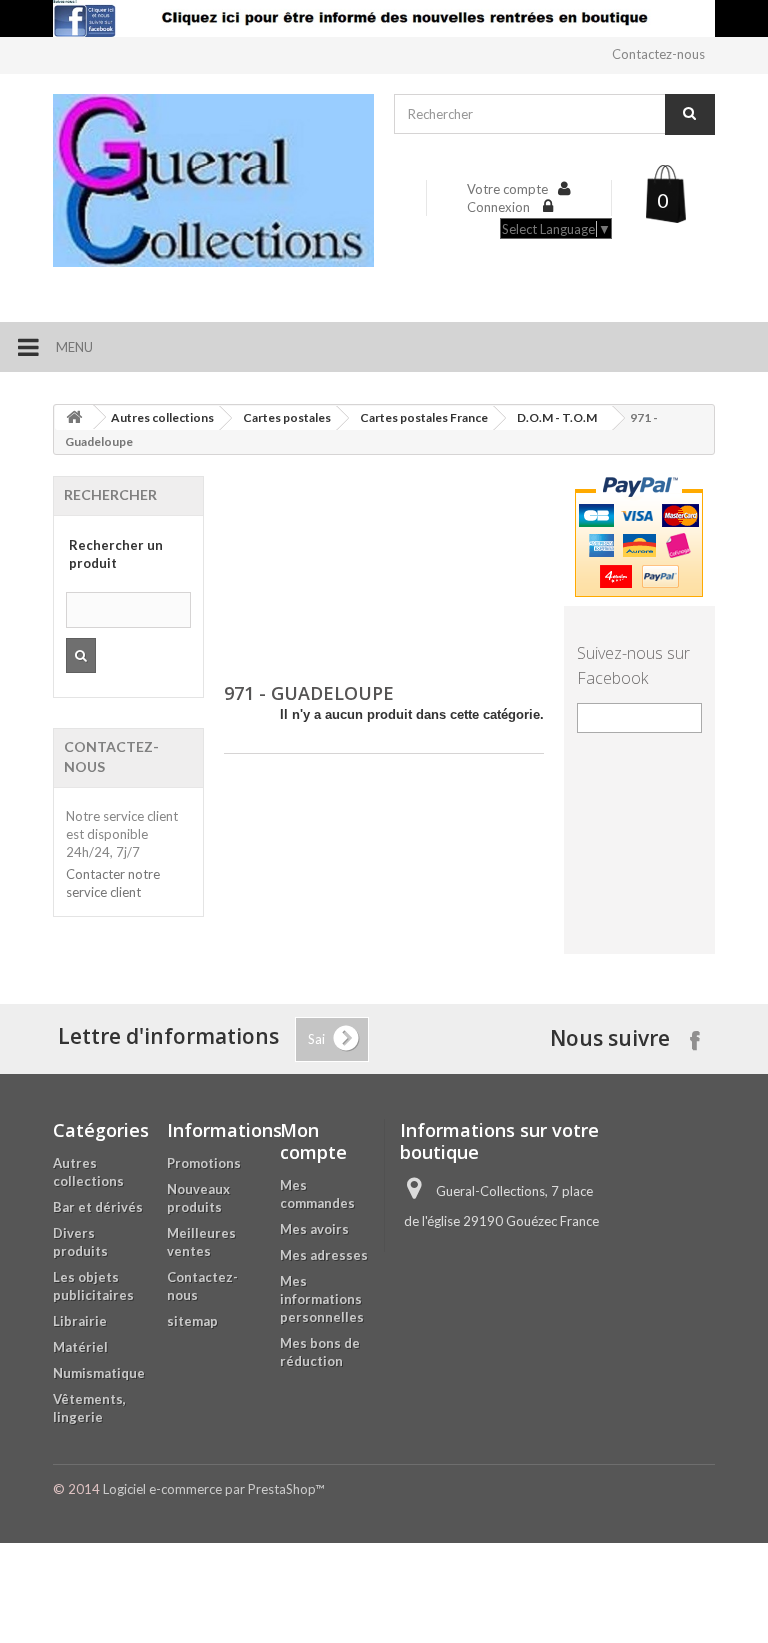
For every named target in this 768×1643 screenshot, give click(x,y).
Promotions (204, 1163)
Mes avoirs (314, 1229)
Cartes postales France (424, 417)
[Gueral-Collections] (213, 180)
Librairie (80, 1321)
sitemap (192, 1321)
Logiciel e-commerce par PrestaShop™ (213, 1489)
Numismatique (99, 1373)
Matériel (80, 1347)
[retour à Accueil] (74, 417)
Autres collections (162, 417)
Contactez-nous (658, 54)
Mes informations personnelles (322, 1299)
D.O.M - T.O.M (557, 417)
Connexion (500, 207)
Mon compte (313, 1141)
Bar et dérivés (98, 1207)
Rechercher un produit (116, 554)
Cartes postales (287, 417)
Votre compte (507, 189)
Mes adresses (324, 1255)
